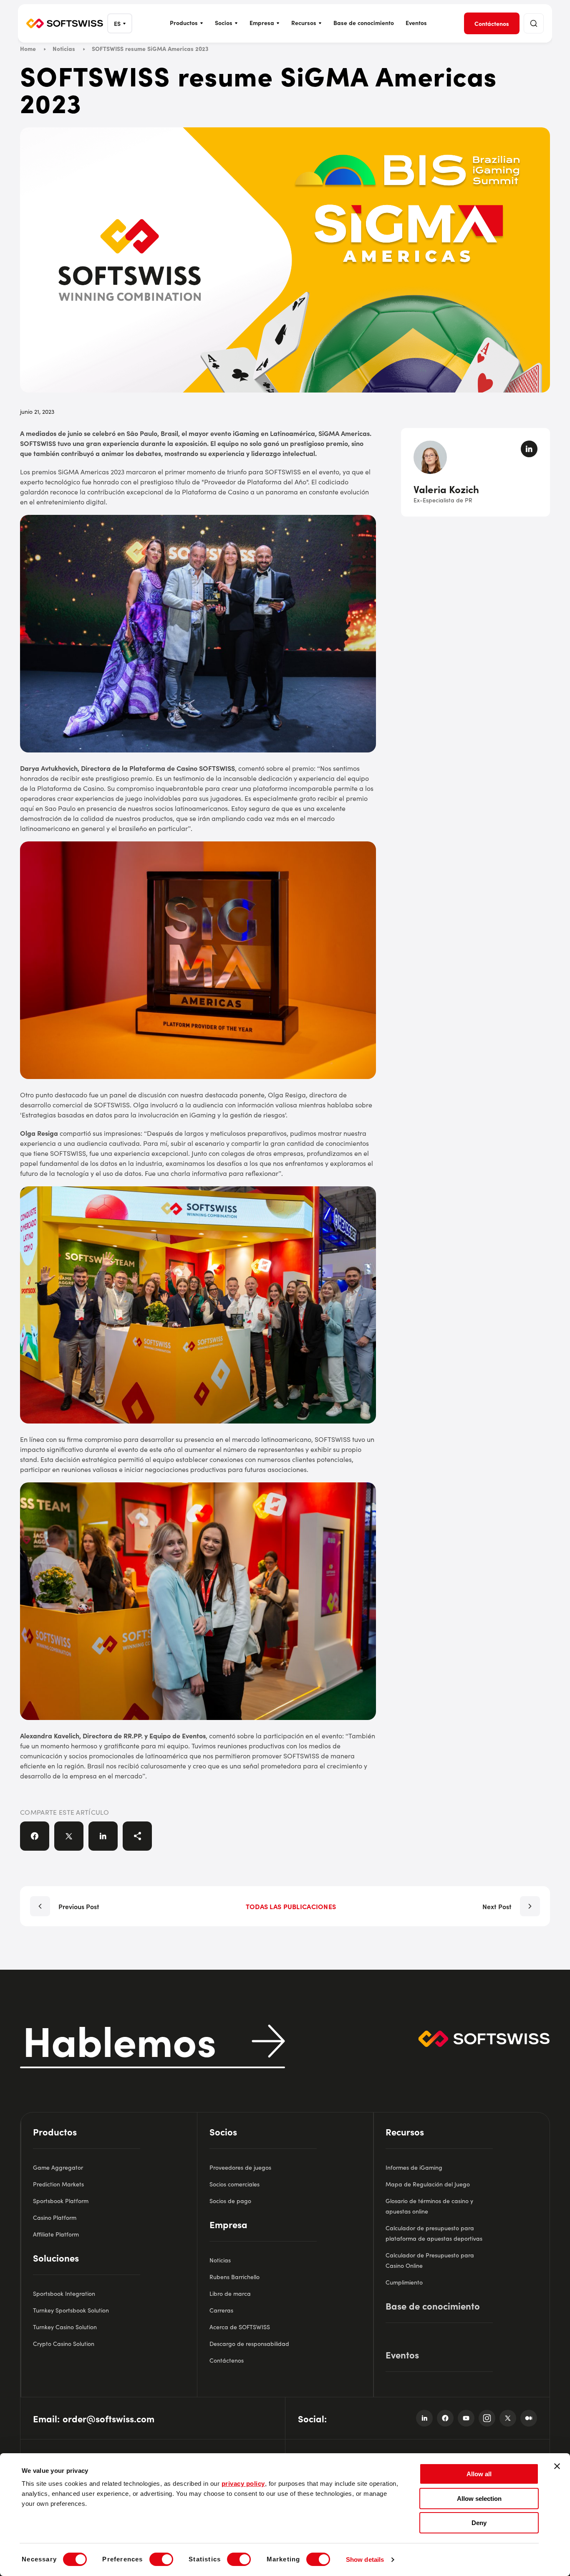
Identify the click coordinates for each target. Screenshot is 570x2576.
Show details (365, 2560)
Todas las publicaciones (291, 1906)
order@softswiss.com (108, 2418)
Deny (479, 2523)
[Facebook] (445, 2418)
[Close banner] (557, 2466)
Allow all (479, 2474)
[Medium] (529, 2418)
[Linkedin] (424, 2418)
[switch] (161, 2559)
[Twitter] (508, 2418)
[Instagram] (487, 2418)
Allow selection (479, 2499)
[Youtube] (466, 2418)
